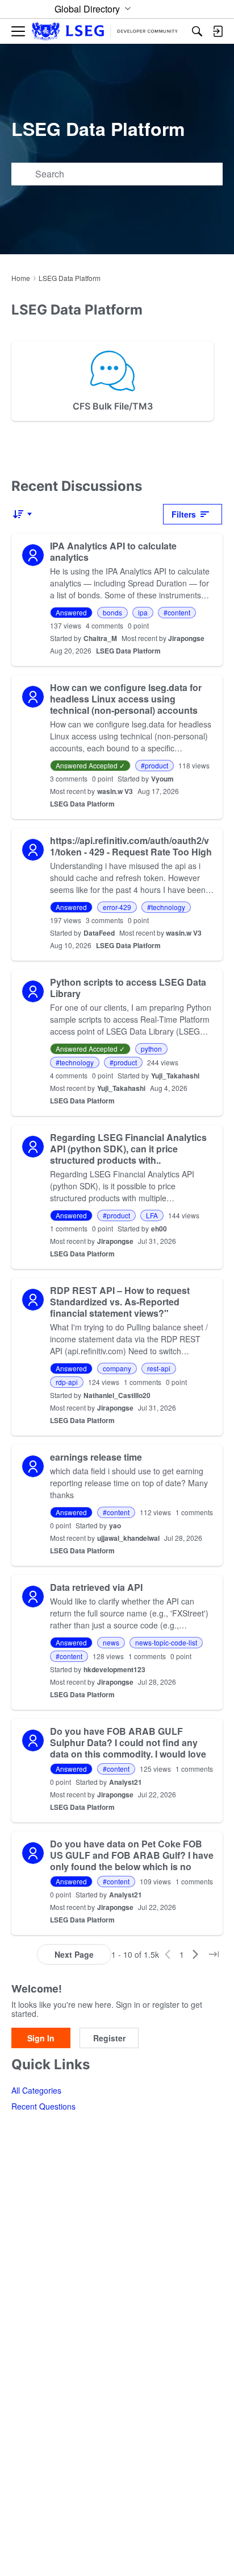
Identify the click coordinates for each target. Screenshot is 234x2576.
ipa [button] (143, 612)
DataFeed (99, 933)
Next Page (74, 1954)
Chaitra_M (100, 638)
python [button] (151, 1049)
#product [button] (154, 765)
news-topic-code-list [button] (166, 1642)
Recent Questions (43, 2106)
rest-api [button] (159, 1368)
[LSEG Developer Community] (105, 32)
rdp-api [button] (67, 1382)
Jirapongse (186, 638)
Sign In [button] (41, 2038)
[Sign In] (218, 31)
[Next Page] (195, 1954)
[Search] (197, 31)
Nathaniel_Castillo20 (117, 1395)
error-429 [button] (117, 907)
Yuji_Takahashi (175, 1076)
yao (115, 1525)
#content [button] (177, 612)
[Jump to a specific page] (214, 1954)
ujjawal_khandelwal (128, 1538)
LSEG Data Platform (128, 651)
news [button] (111, 1642)
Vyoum (162, 779)
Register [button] (109, 2038)
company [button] (117, 1368)
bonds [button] (112, 612)
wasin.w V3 (115, 791)
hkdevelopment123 (114, 1669)
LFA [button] (152, 1215)
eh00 (159, 1229)
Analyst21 (126, 1782)
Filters (184, 514)
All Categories (36, 2090)
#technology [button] (166, 907)
